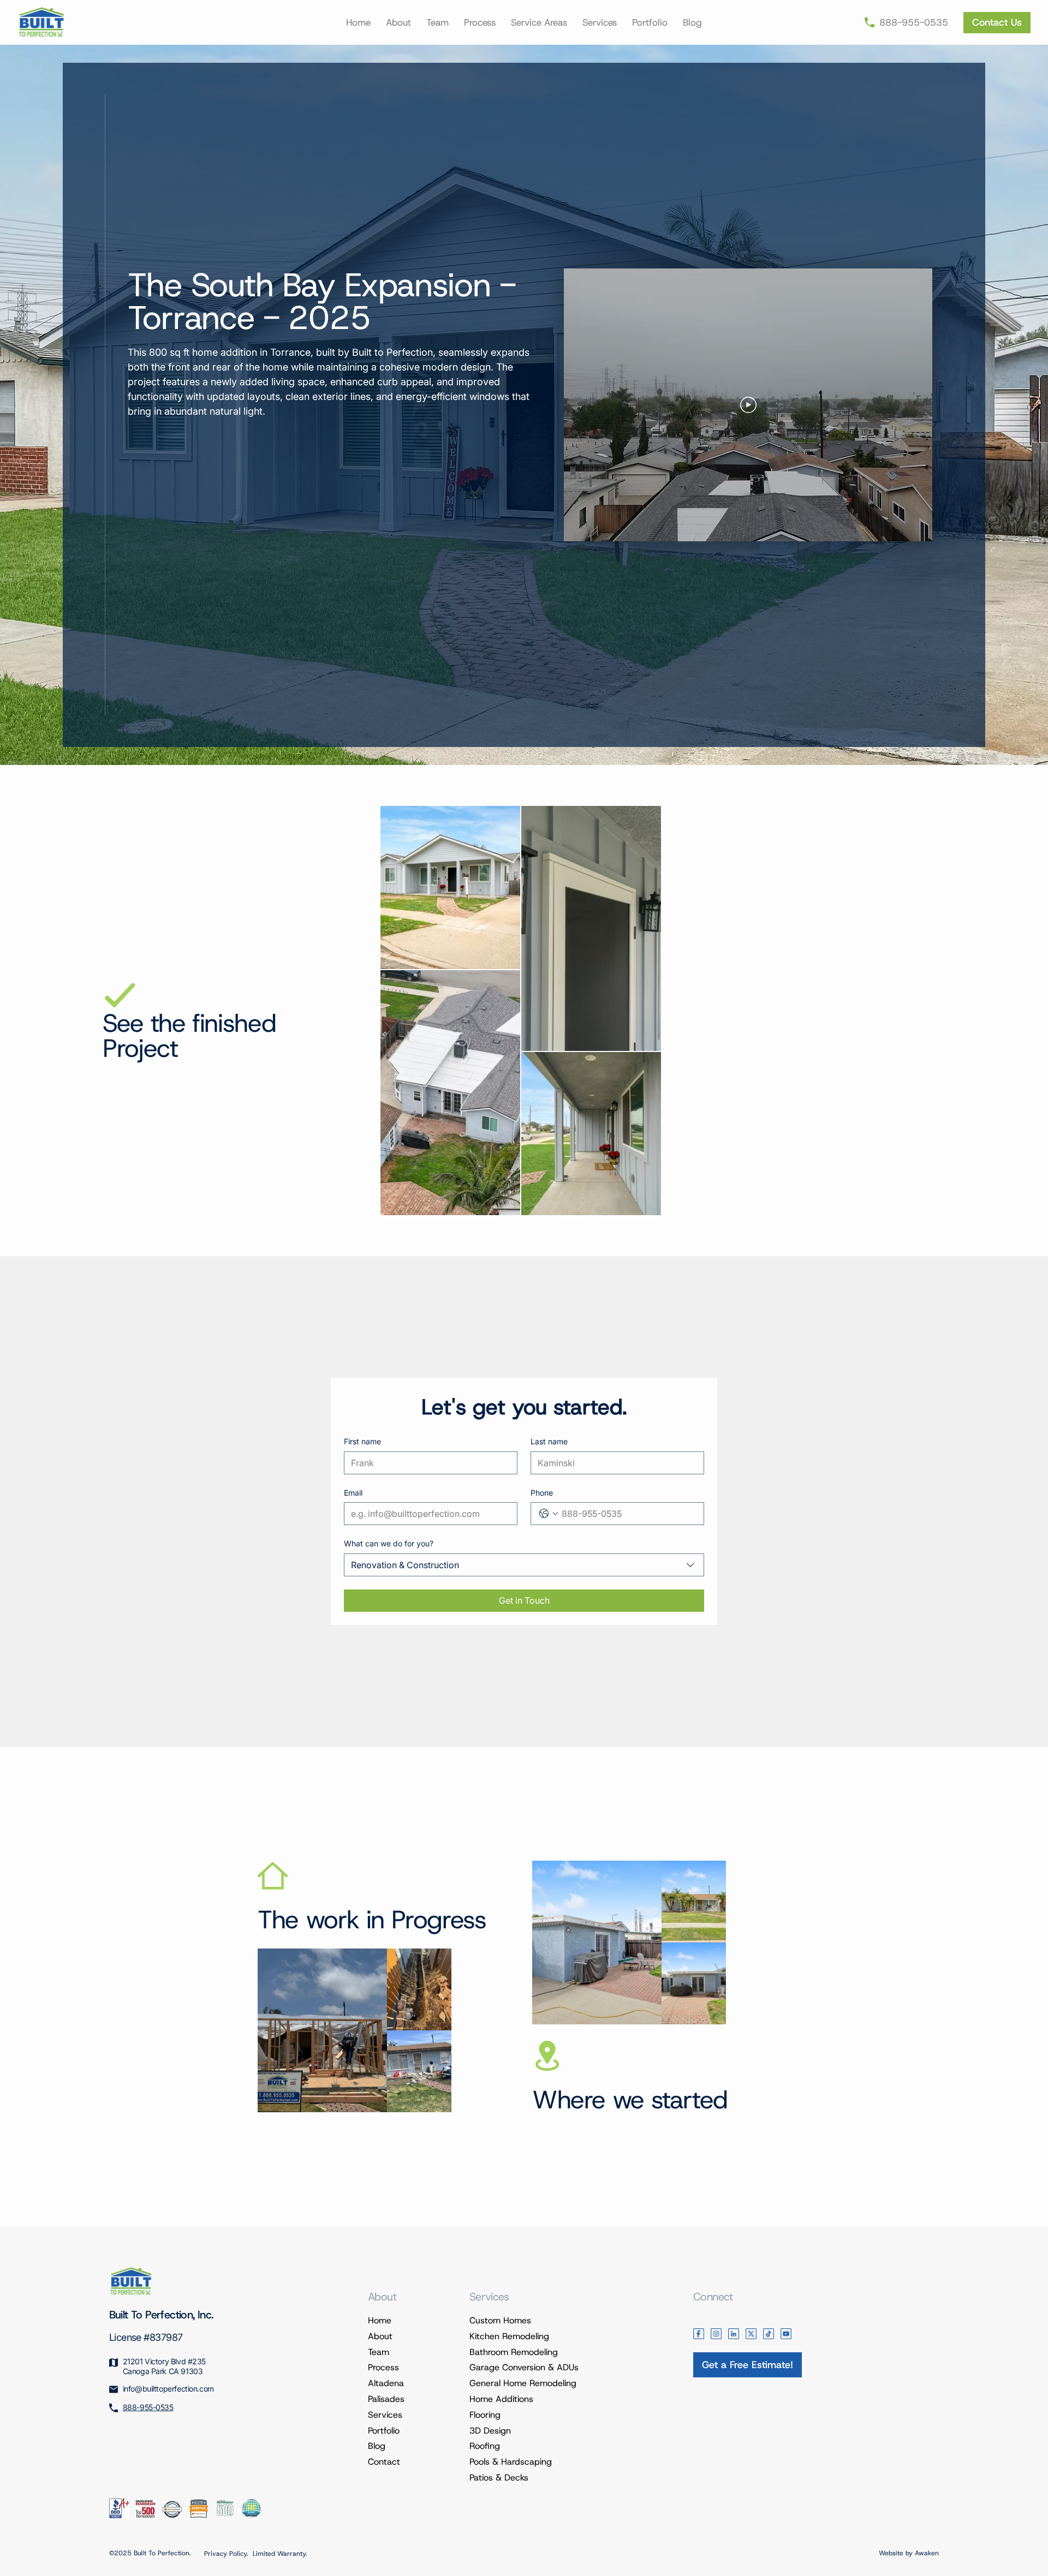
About (380, 2336)
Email (353, 1493)
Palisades (386, 2399)
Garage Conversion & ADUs (524, 2367)
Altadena (386, 2383)
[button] (539, 22)
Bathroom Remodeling (514, 2352)
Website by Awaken (909, 2553)
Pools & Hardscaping (511, 2462)
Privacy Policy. (226, 2554)
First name (362, 1441)
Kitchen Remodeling (509, 2336)
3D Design (490, 2431)
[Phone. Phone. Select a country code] (549, 1514)
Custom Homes (500, 2320)
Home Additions (501, 2399)
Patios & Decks (499, 2478)
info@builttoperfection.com (168, 2389)
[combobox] (524, 1565)
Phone (542, 1493)
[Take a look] (997, 23)
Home (380, 2320)
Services (385, 2415)
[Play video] (748, 405)
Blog (377, 2446)
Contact (384, 2462)
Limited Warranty (279, 2554)
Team (379, 2352)
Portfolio (384, 2431)
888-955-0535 (148, 2407)
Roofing (485, 2446)
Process (383, 2367)
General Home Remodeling (523, 2383)
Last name (549, 1441)
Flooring (485, 2415)
